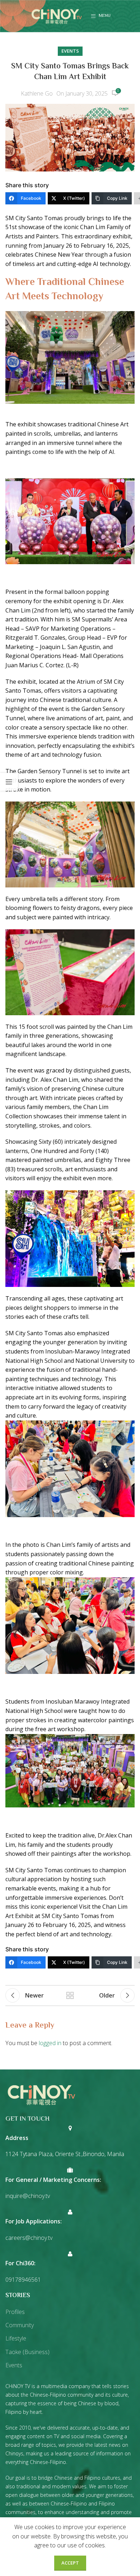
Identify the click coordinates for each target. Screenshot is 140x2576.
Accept (70, 2563)
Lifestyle (16, 2338)
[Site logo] (57, 15)
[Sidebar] (9, 782)
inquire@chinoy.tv (28, 2196)
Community (20, 2325)
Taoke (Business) (27, 2352)
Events (70, 51)
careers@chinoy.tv (29, 2238)
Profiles (15, 2312)
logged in (50, 2043)
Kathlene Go (37, 93)
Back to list (70, 1995)
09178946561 (23, 2280)
